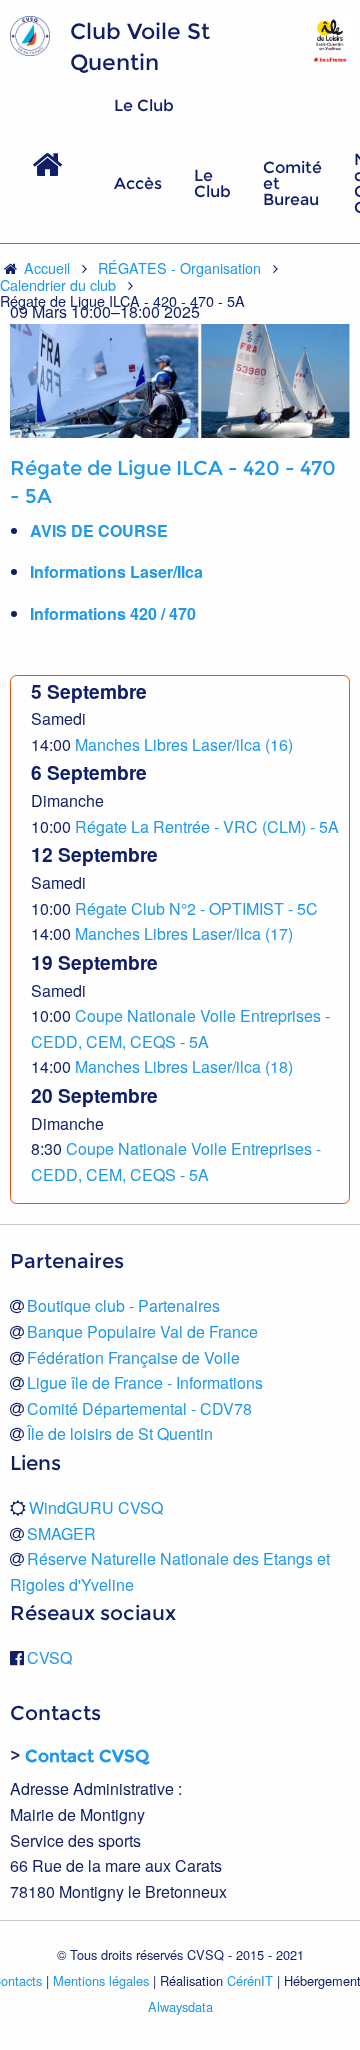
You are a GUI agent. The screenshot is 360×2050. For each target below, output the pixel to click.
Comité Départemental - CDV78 (139, 1408)
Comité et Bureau (292, 183)
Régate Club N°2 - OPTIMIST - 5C (196, 908)
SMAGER (61, 1533)
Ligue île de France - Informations (145, 1382)
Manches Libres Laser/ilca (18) (184, 1066)
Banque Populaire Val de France (142, 1331)
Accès (138, 183)
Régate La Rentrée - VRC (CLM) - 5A (207, 826)
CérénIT (250, 1980)
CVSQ (49, 1657)
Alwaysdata (180, 2006)
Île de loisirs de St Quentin (120, 1433)
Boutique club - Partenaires (123, 1305)
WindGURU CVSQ (96, 1507)
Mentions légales (101, 1980)
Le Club (212, 183)
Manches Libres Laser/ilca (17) (184, 933)
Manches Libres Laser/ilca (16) (184, 744)
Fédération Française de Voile (133, 1357)
